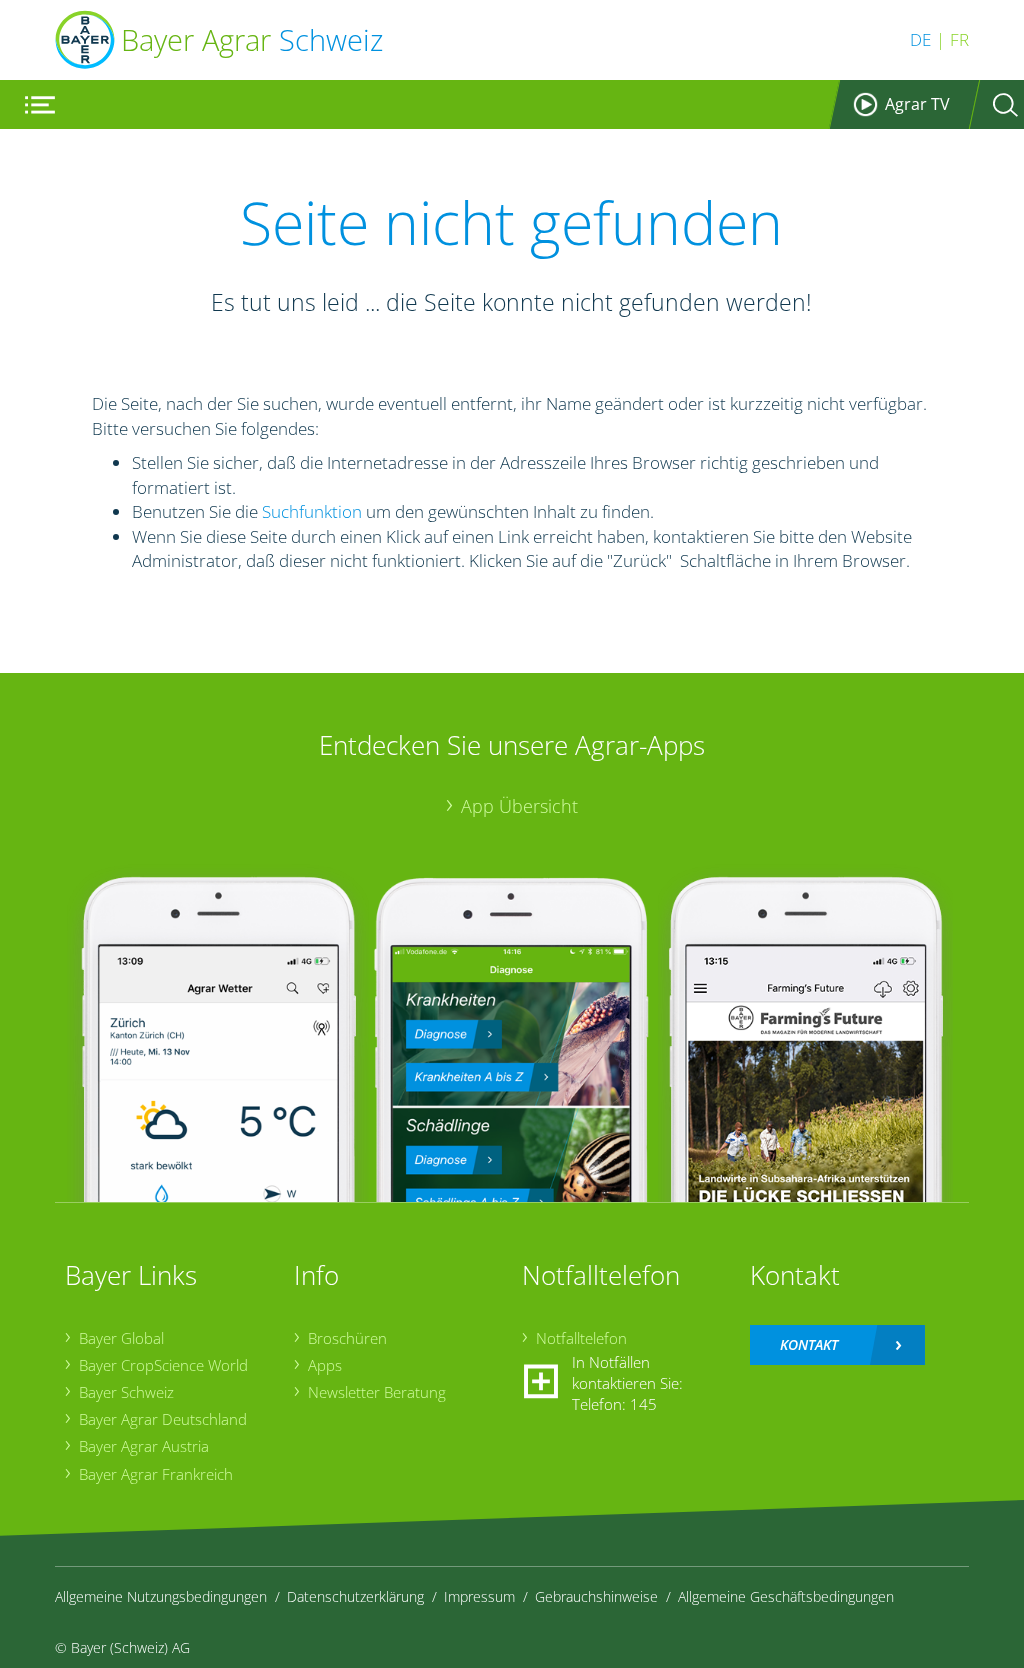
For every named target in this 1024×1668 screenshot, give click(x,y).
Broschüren (347, 1338)
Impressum (479, 1596)
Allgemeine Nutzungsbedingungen (161, 1596)
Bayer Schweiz (126, 1392)
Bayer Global (121, 1338)
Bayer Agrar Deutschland (163, 1419)
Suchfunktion (312, 511)
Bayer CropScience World (163, 1365)
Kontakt (809, 1344)
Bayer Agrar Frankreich (156, 1474)
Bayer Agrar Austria (144, 1446)
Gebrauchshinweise (596, 1596)
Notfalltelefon (581, 1338)
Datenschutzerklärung (355, 1596)
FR (959, 39)
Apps (325, 1365)
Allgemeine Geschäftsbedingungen (786, 1596)
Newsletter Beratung (377, 1392)
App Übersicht (519, 806)
